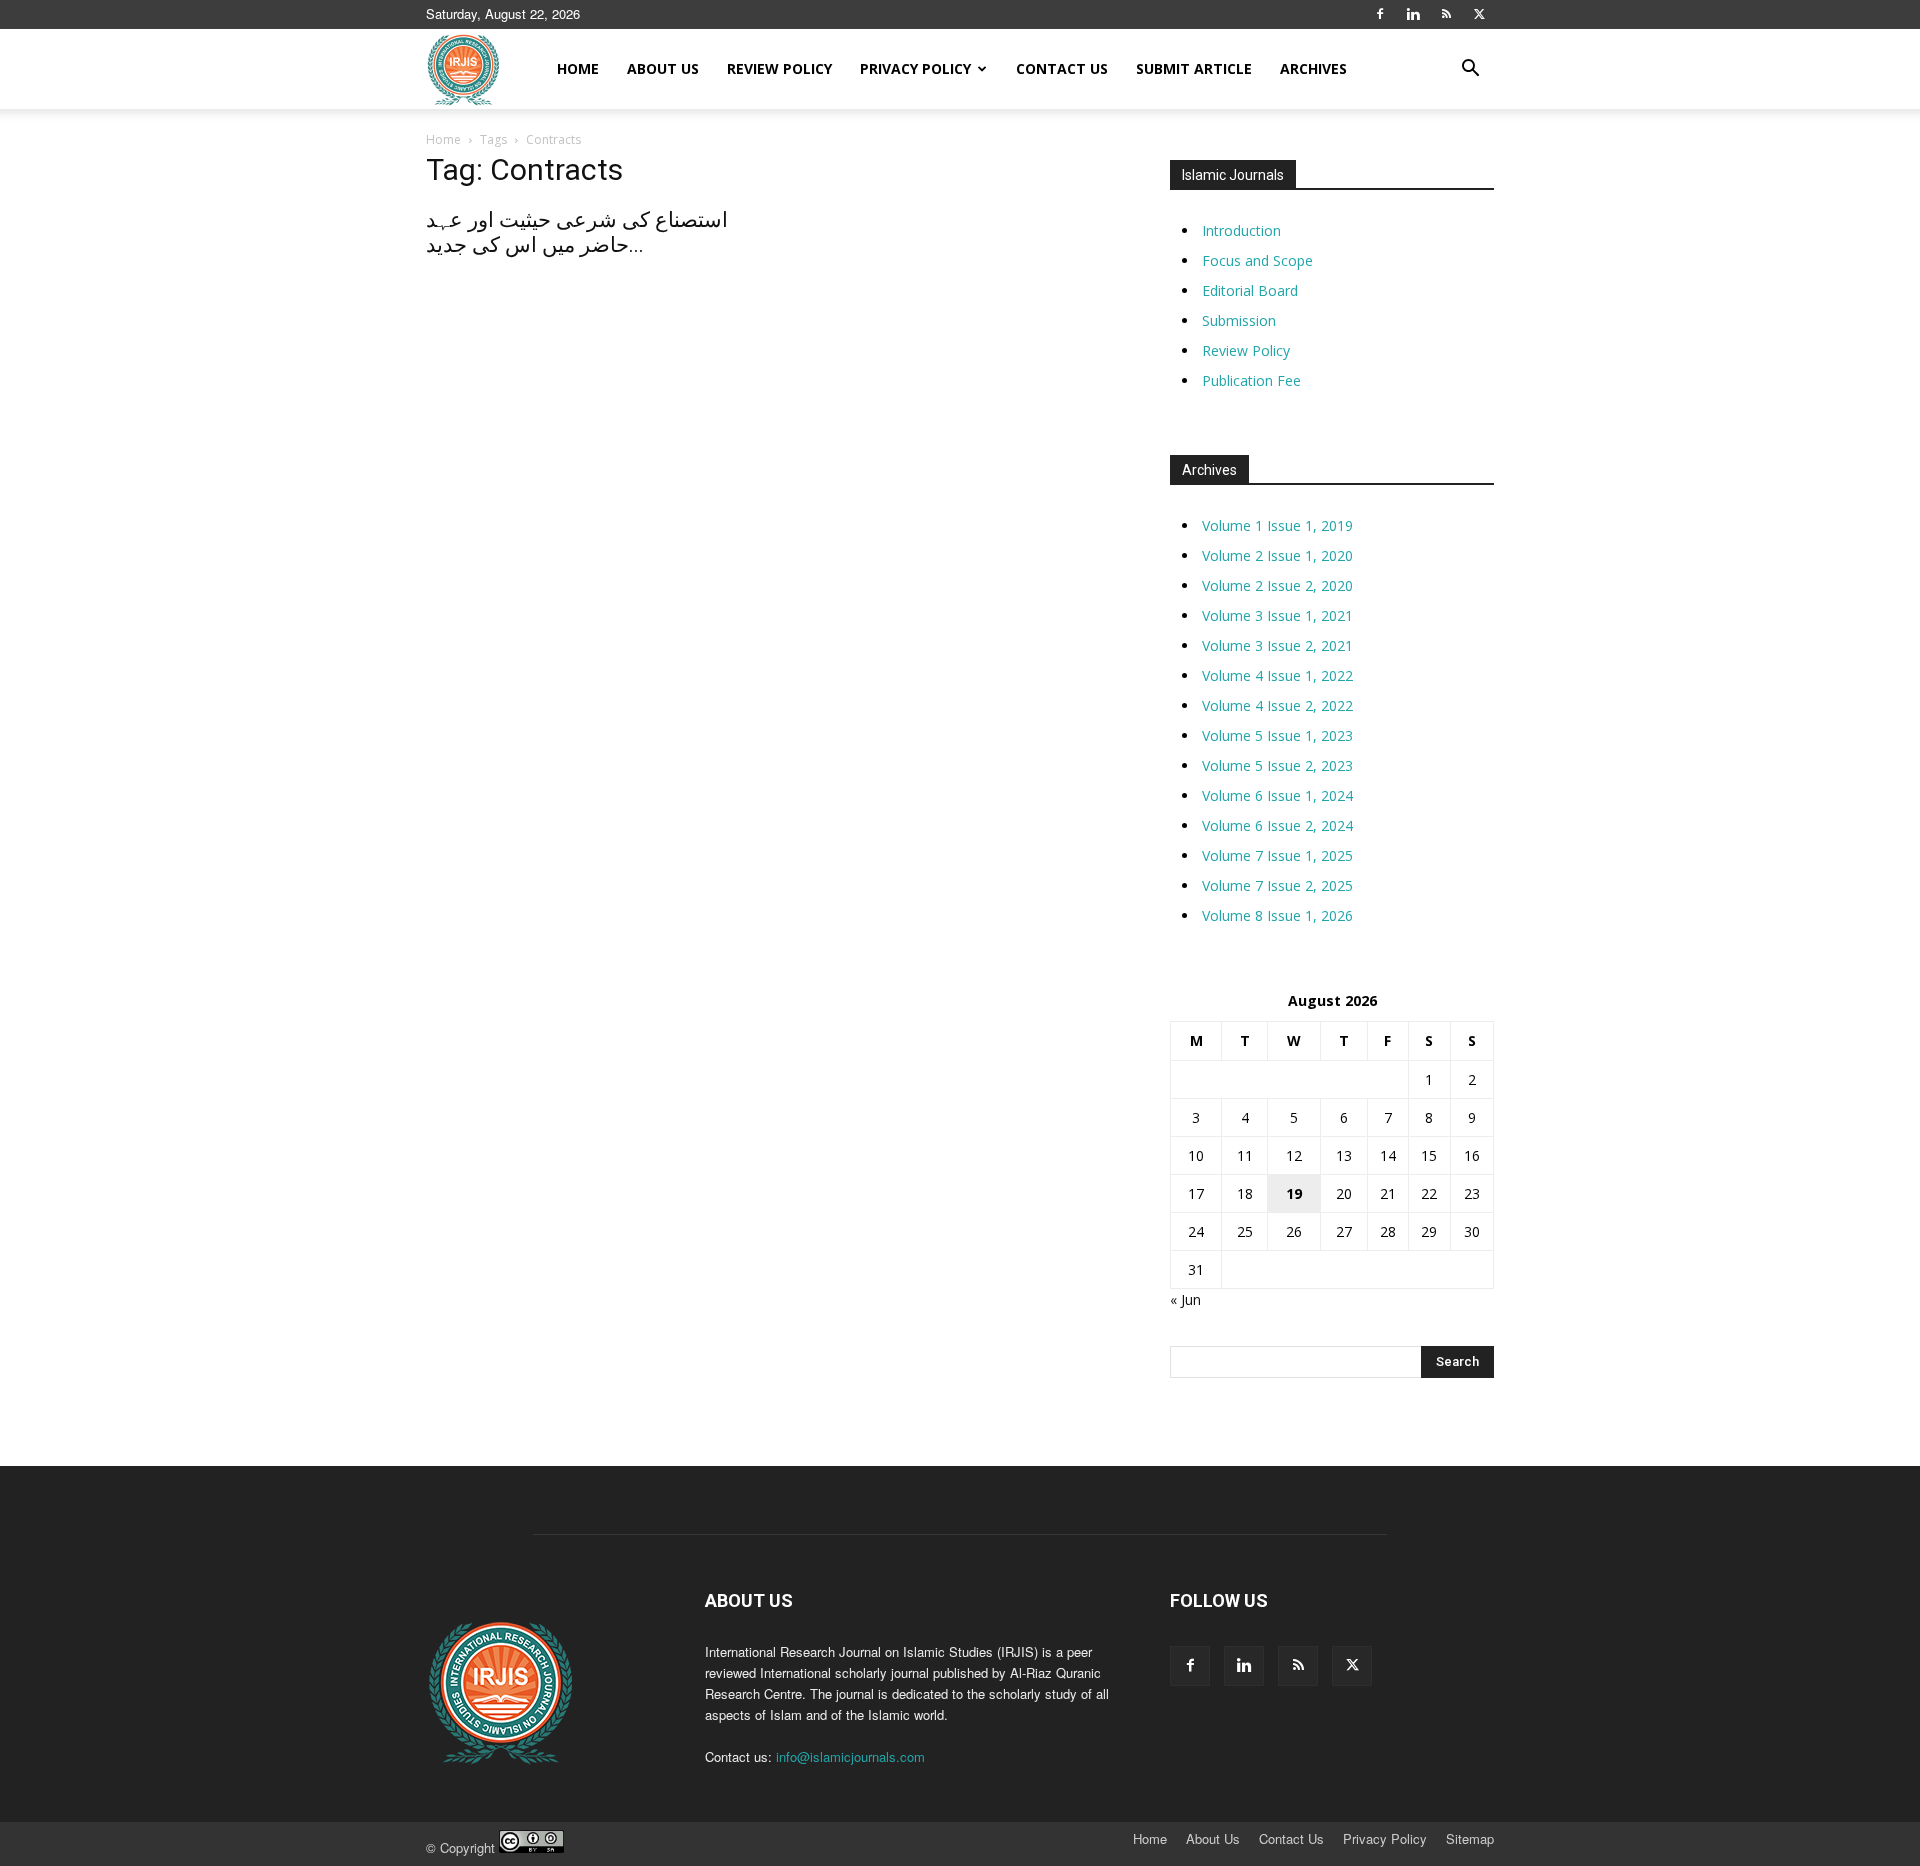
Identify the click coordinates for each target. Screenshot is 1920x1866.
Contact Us (1062, 68)
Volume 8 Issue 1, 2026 (1277, 915)
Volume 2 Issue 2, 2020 (1277, 585)
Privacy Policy (915, 68)
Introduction (1241, 230)
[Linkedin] (1413, 14)
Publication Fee (1251, 380)
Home (578, 68)
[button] (1470, 70)
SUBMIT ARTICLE (1194, 68)
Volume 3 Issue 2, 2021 (1277, 645)
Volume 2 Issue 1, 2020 (1277, 555)
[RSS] (1446, 14)
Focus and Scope (1257, 260)
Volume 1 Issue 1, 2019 (1277, 525)
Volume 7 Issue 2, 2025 (1277, 885)
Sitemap (1470, 1839)
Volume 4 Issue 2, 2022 (1277, 705)
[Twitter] (1479, 14)
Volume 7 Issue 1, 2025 (1277, 855)
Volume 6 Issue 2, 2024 (1277, 825)
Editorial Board (1250, 290)
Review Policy (779, 68)
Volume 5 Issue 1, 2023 (1277, 735)
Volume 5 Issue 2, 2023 (1277, 765)
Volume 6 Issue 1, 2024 (1277, 795)
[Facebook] (1380, 14)
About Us (663, 68)
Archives (1313, 68)
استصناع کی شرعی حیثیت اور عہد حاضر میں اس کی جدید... (577, 232)
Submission (1239, 320)
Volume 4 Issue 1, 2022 (1277, 675)
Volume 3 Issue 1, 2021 (1277, 615)
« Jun (1185, 1299)
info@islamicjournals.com (850, 1756)
